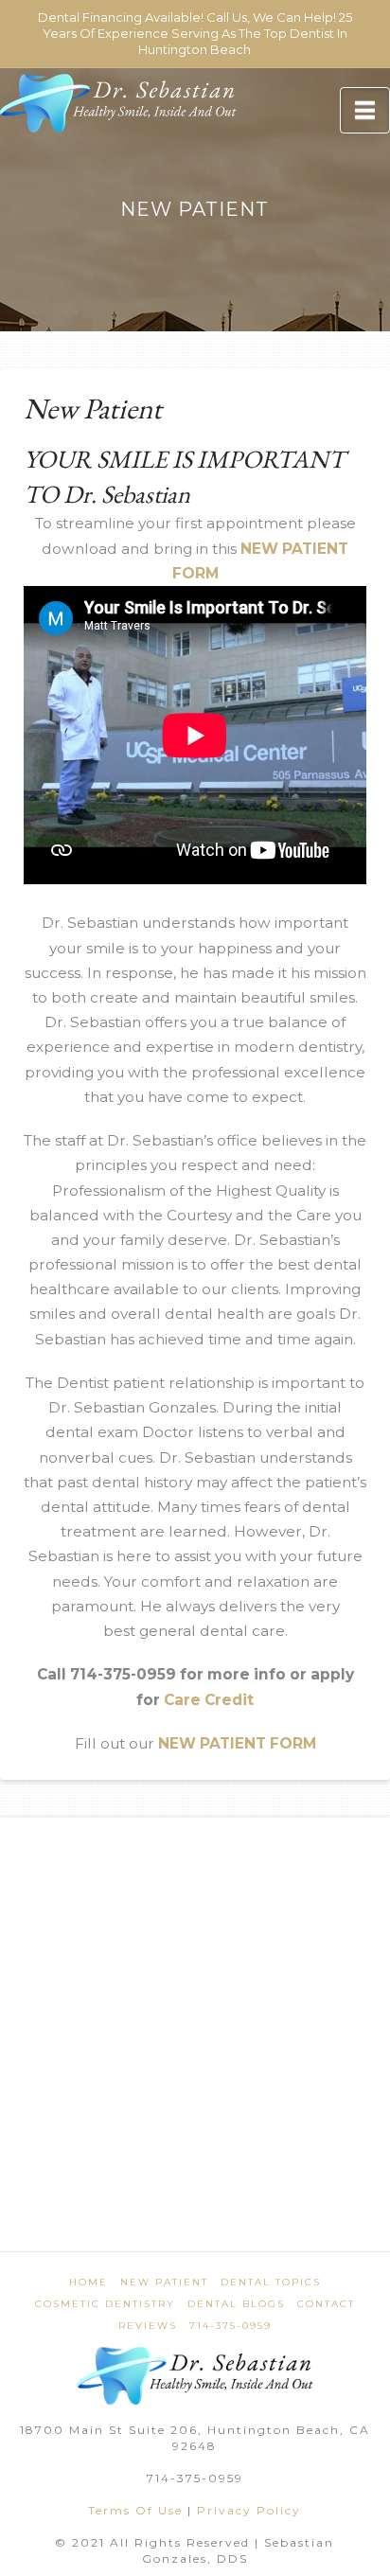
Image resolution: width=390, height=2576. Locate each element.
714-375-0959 (230, 2326)
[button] (365, 110)
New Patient (164, 2282)
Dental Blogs (236, 2304)
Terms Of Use (135, 2510)
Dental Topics (271, 2282)
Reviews (148, 2326)
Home (89, 2282)
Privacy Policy (249, 2510)
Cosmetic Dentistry (105, 2304)
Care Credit (209, 1700)
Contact (326, 2304)
